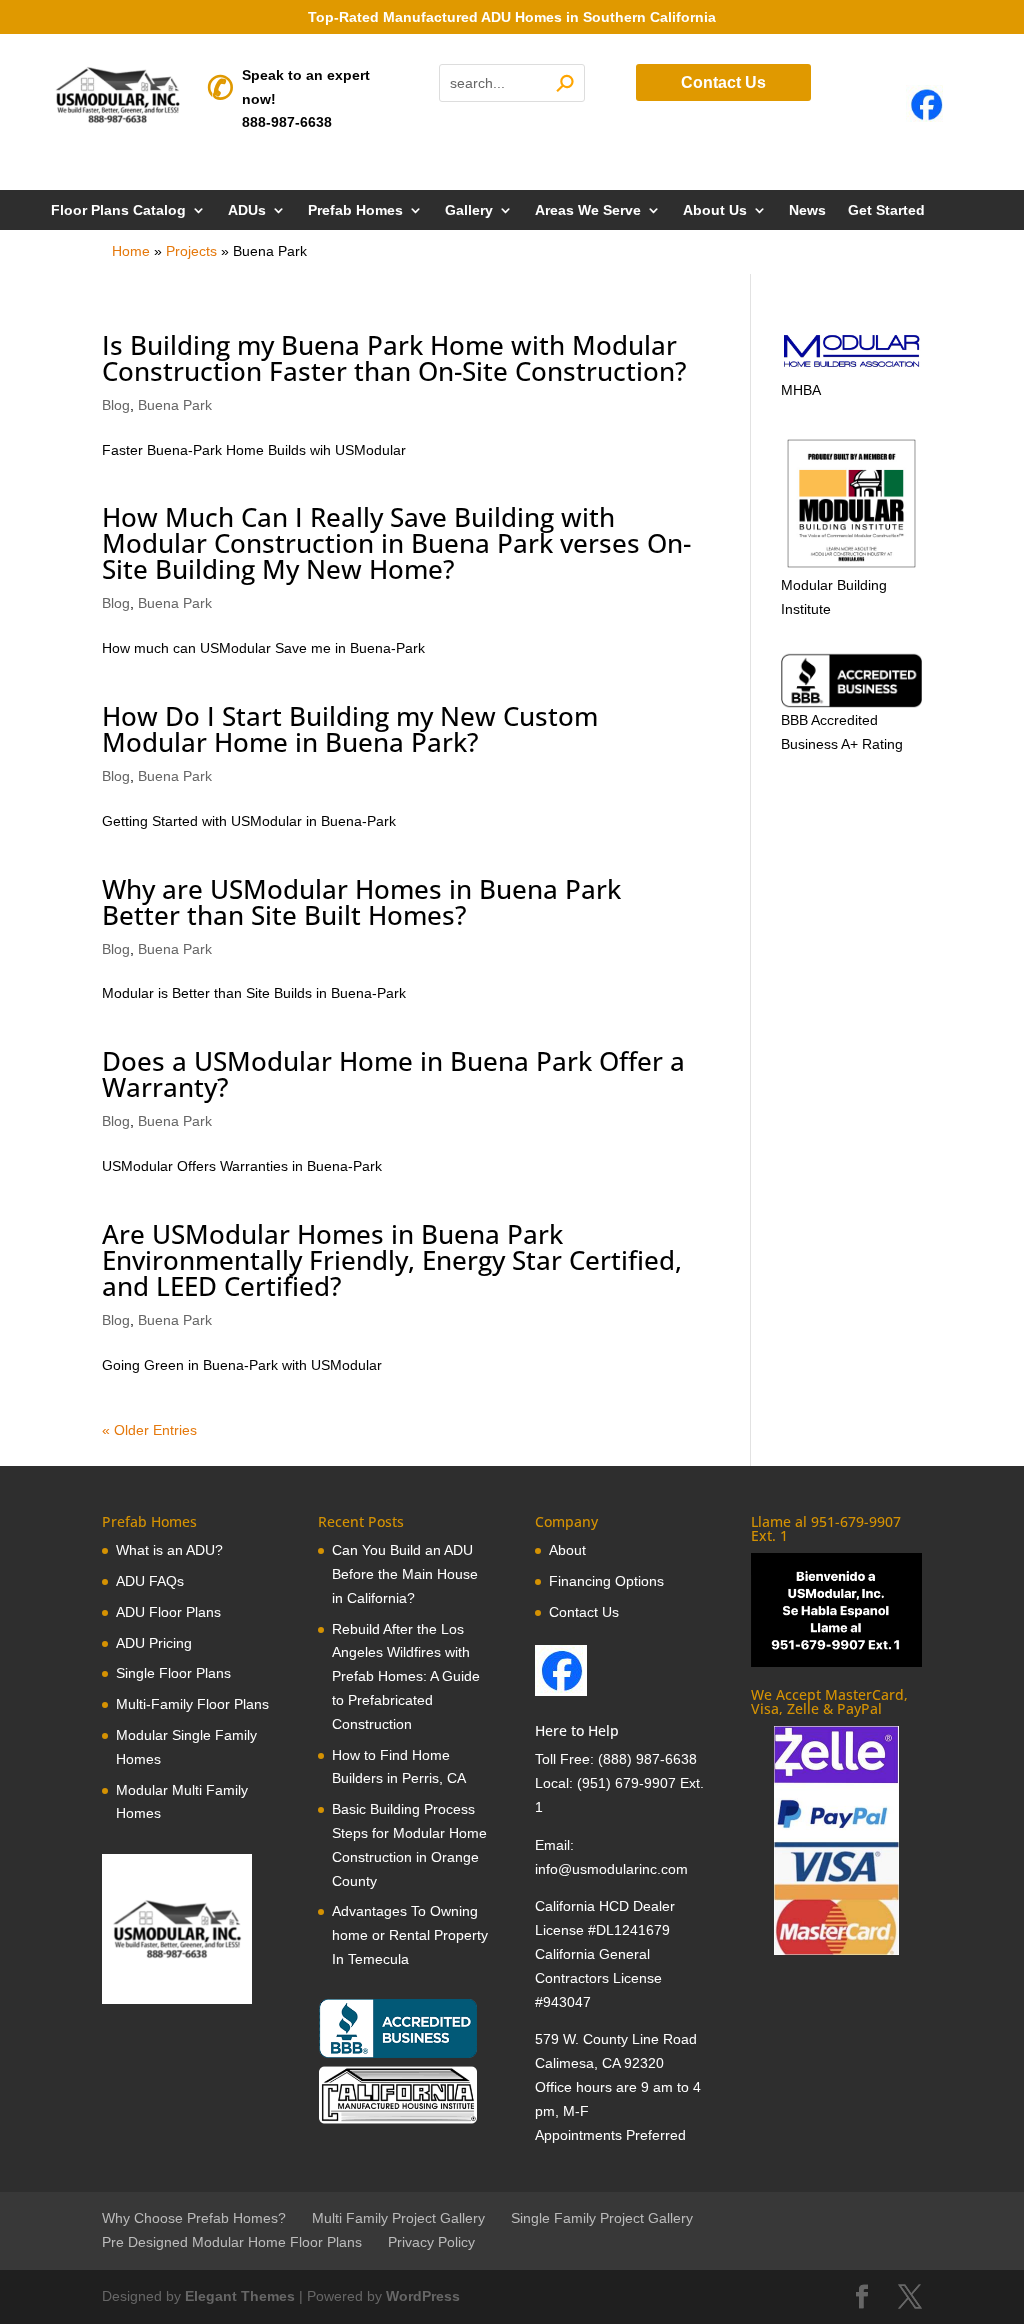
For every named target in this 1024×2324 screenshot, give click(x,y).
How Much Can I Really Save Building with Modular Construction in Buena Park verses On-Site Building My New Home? (396, 543)
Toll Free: (566, 1759)
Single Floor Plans (173, 1673)
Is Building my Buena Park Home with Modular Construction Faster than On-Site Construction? (394, 358)
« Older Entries (149, 1430)
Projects (191, 251)
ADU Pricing (154, 1643)
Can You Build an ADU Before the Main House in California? (405, 1574)
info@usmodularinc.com (611, 1869)
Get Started (886, 210)
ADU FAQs (150, 1581)
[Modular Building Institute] (851, 503)
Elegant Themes (240, 2296)
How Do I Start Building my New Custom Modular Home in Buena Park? (350, 729)
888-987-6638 (287, 122)
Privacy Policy (431, 2242)
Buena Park (175, 405)
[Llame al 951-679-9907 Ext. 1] (836, 1610)
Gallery (469, 210)
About (567, 1550)
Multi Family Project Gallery (398, 2218)
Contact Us (723, 82)
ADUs (247, 210)
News (807, 210)
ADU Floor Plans (168, 1612)
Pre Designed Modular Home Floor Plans (232, 2242)
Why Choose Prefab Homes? (194, 2218)
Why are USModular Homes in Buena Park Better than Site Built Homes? (361, 902)
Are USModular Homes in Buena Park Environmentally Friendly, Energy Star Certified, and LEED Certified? (392, 1260)
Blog (116, 405)
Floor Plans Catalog (118, 210)
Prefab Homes (355, 210)
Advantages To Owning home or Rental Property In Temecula (410, 1935)
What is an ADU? (169, 1550)
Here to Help (577, 1730)
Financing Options (606, 1581)
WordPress (423, 2296)
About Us (715, 210)
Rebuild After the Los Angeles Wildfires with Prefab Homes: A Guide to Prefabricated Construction (406, 1676)
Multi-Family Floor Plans (192, 1704)
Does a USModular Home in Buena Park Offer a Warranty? (393, 1074)
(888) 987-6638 (647, 1759)
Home (131, 251)
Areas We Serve (588, 210)
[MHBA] (851, 366)
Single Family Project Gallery (602, 2218)
